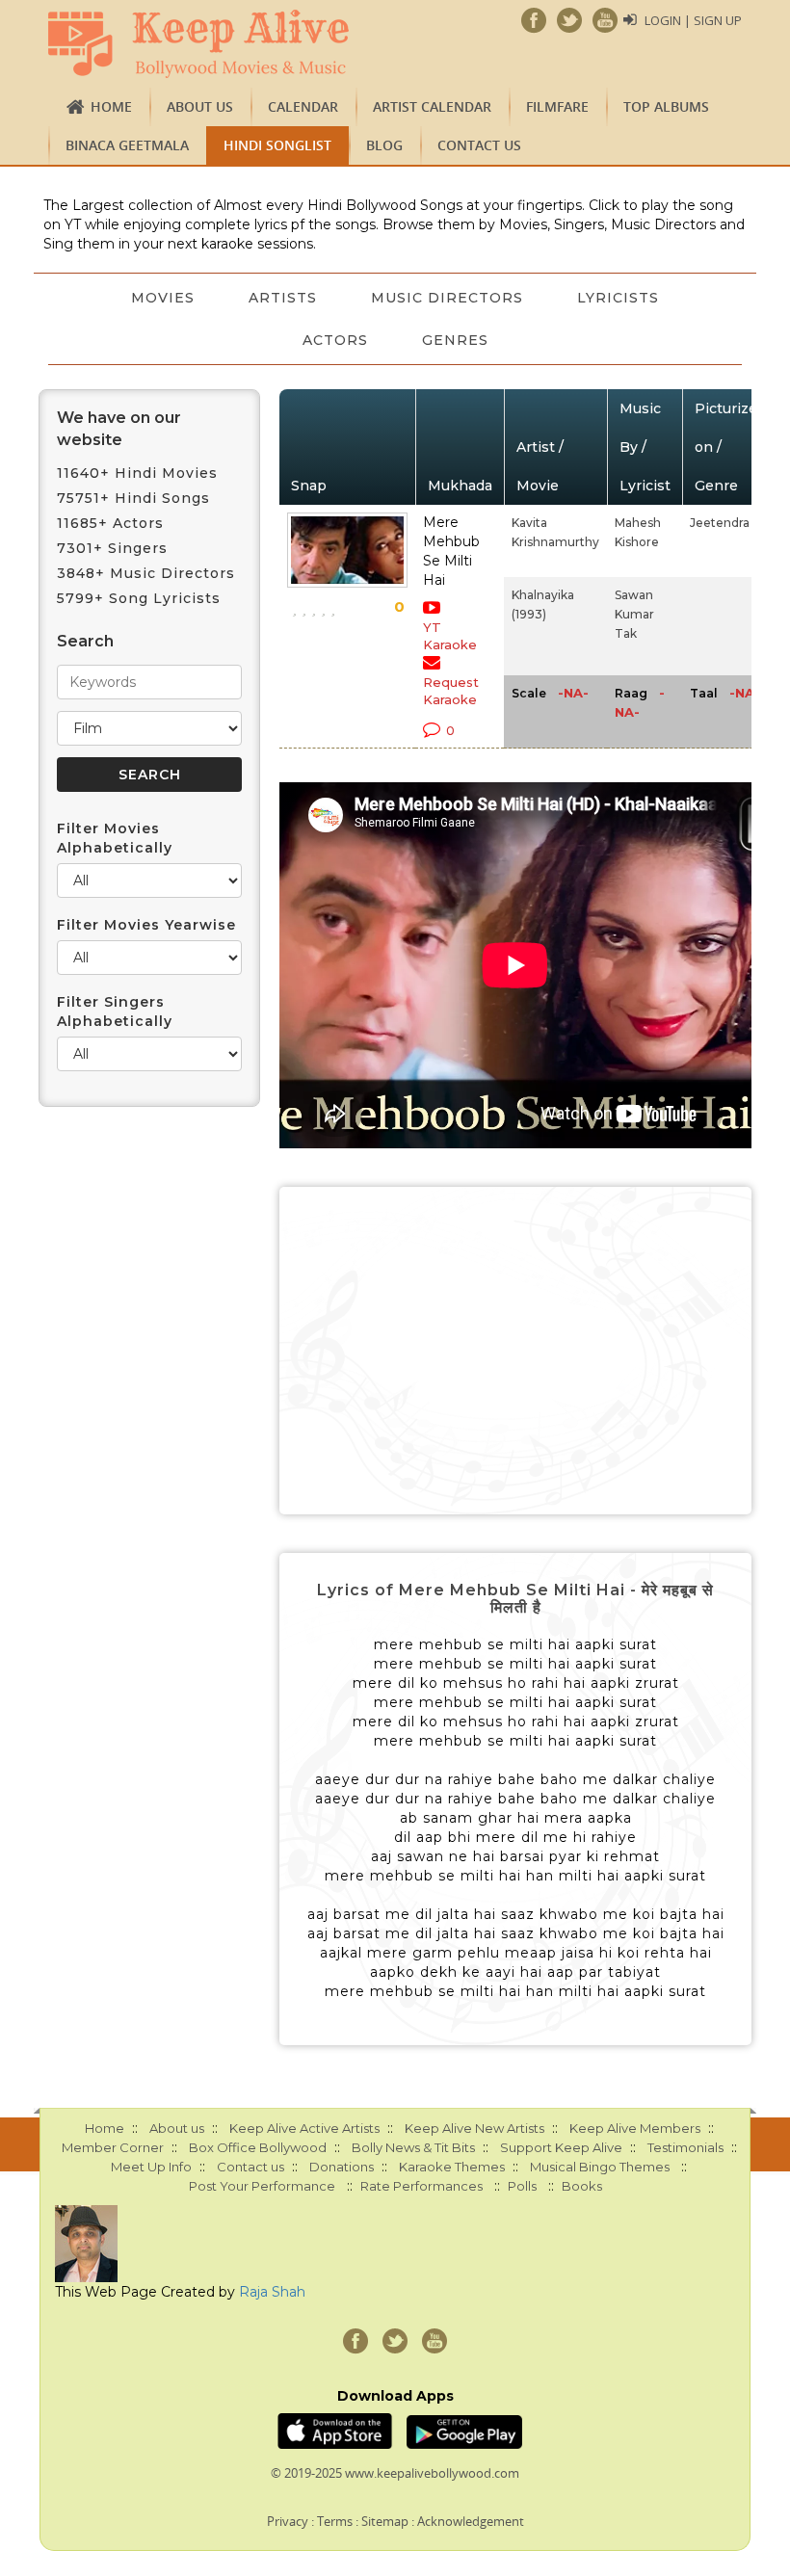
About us (200, 106)
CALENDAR (303, 106)
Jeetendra (720, 523)
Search (85, 641)
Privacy (288, 2521)
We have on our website (119, 429)
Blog (384, 145)
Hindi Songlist (277, 145)
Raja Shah (272, 2292)
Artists (283, 298)
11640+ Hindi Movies (137, 473)
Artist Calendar (432, 106)
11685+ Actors (110, 523)
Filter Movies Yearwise (146, 925)
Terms (335, 2521)
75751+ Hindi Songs (133, 498)
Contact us (479, 145)
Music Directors (447, 298)
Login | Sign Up (693, 20)
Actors (335, 340)
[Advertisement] (515, 1351)
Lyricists (618, 298)
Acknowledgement (471, 2521)
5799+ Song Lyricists (139, 598)
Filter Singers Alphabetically (115, 1012)
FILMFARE (557, 106)
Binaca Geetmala (127, 145)
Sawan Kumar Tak (634, 614)
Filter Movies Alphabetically (115, 838)
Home (111, 106)
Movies (163, 298)
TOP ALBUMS (666, 106)
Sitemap (385, 2521)
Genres (455, 340)
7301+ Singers (112, 548)
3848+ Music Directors (146, 573)
